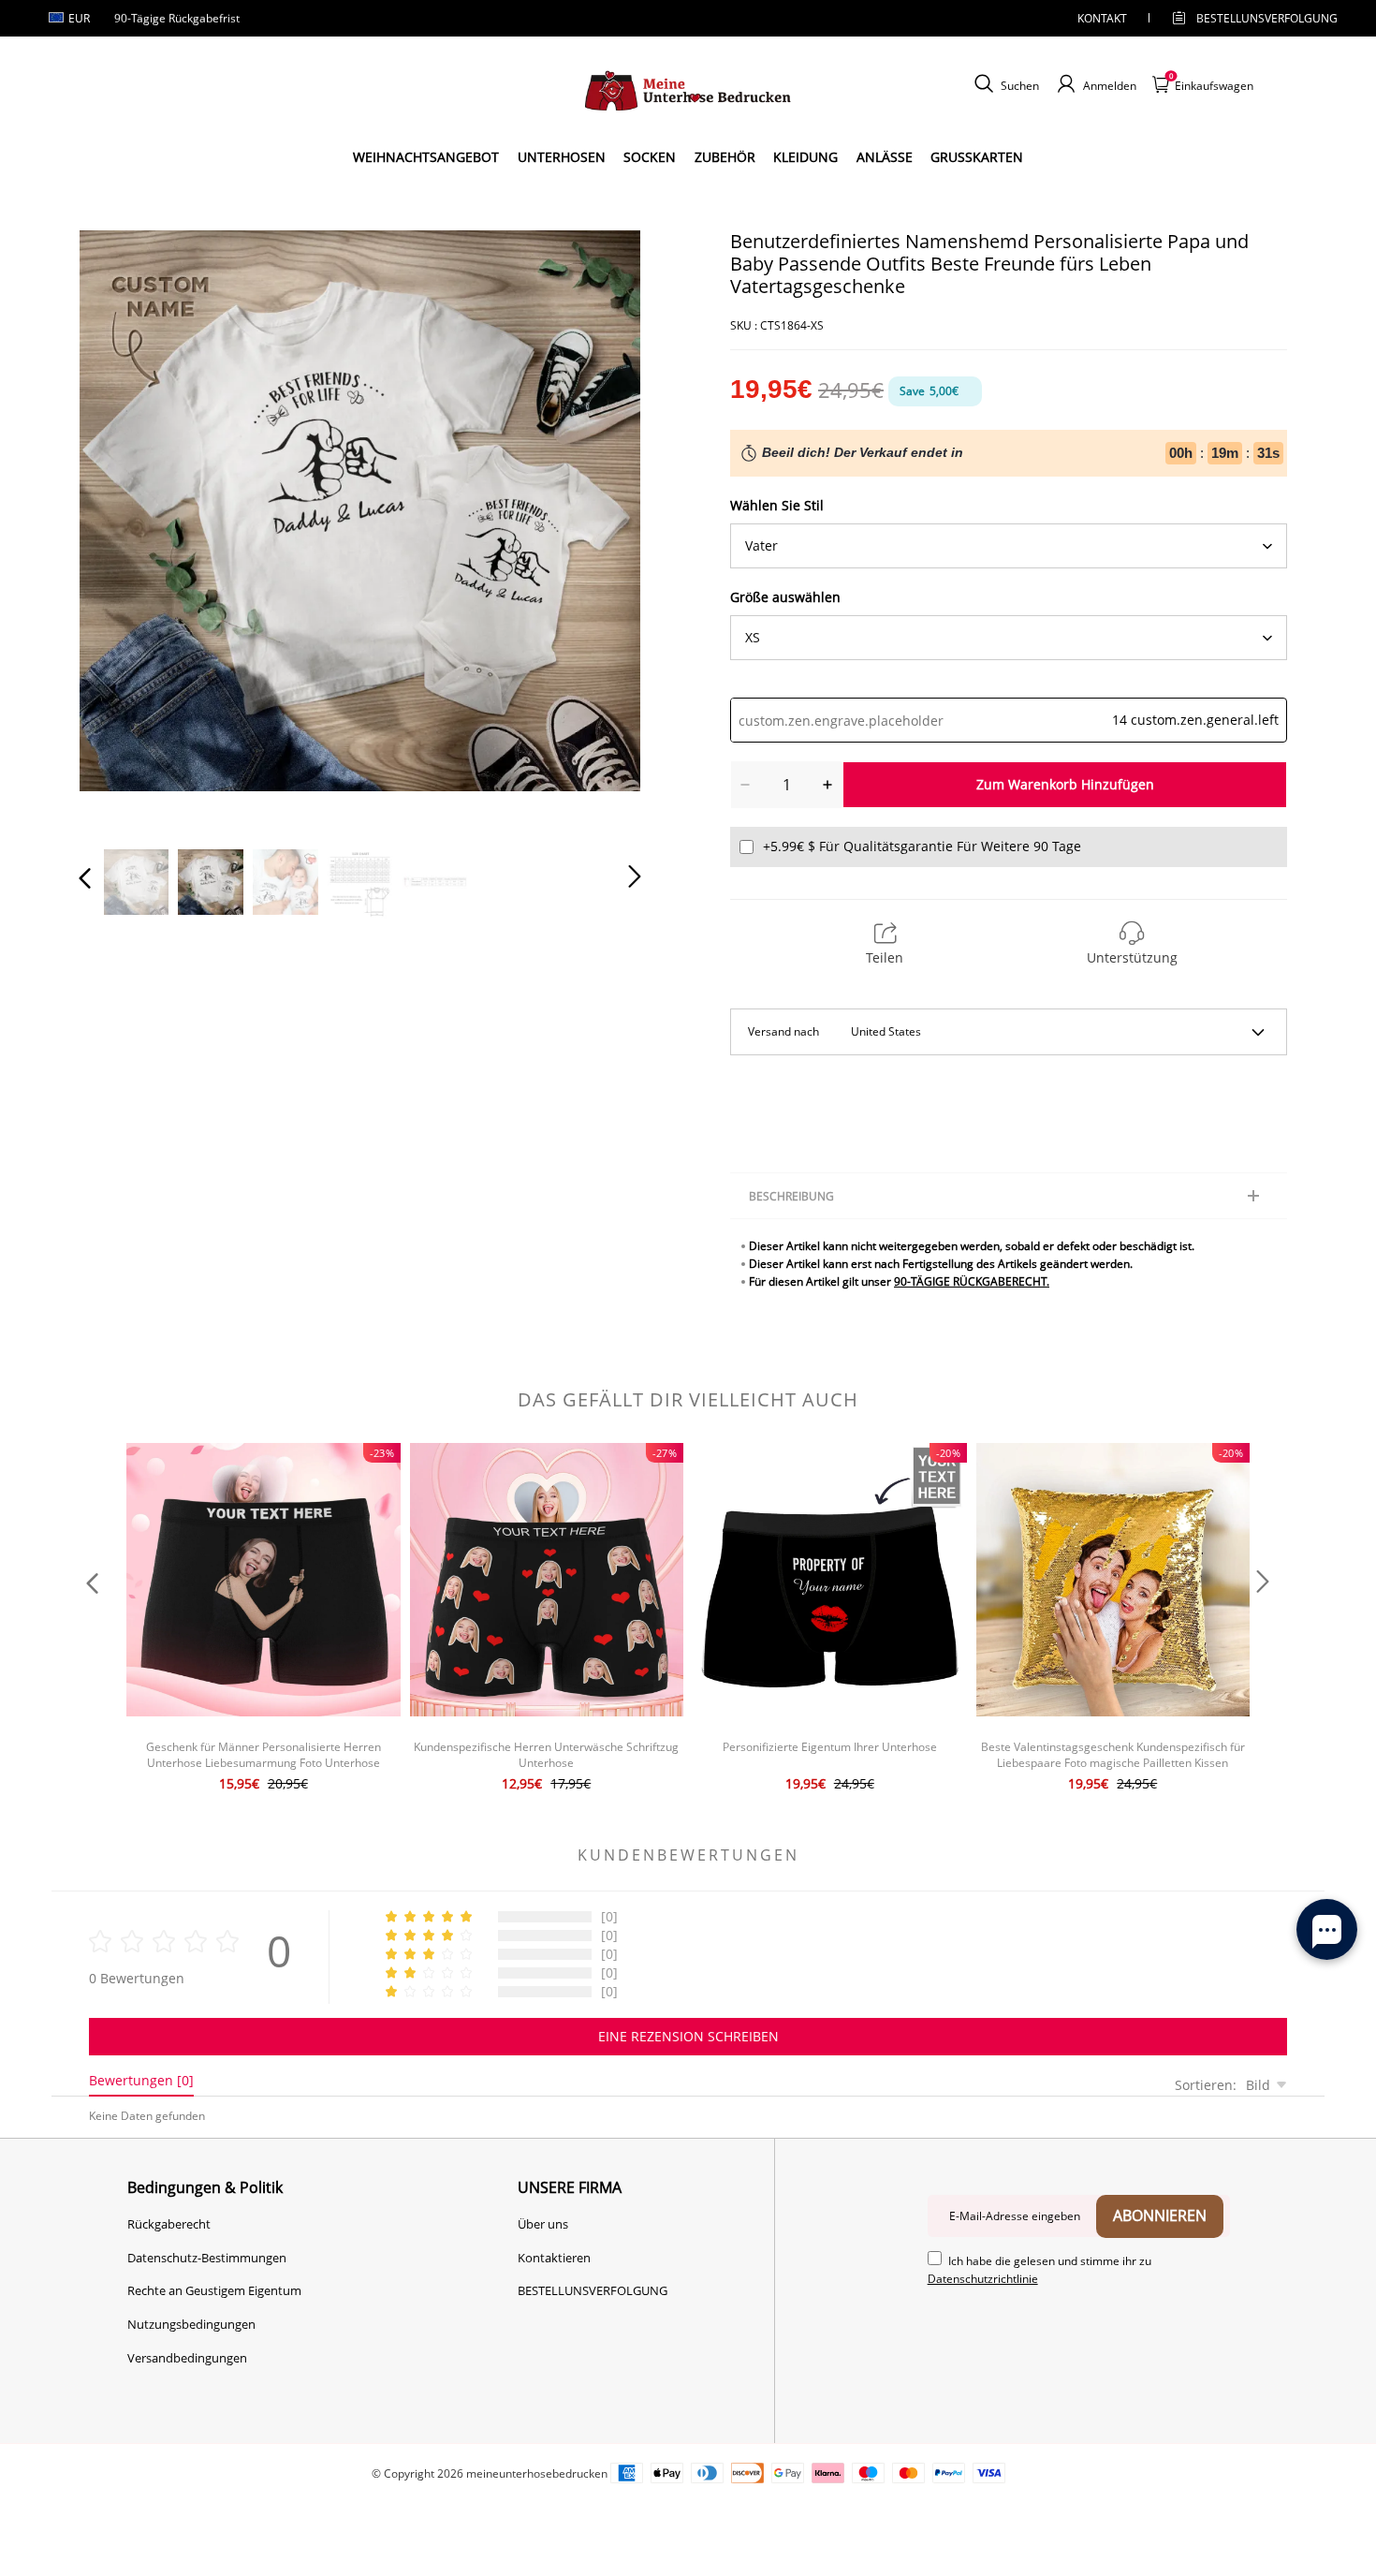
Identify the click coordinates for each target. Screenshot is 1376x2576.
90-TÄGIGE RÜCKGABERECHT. (972, 1281)
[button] (123, 527)
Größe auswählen (785, 597)
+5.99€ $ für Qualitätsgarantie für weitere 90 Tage (922, 846)
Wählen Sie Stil (777, 505)
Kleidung (805, 157)
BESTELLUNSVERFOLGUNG (1251, 18)
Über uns (543, 2224)
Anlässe (885, 157)
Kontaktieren (554, 2258)
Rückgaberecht (169, 2224)
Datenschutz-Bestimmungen (207, 2258)
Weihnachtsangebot (426, 157)
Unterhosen (562, 157)
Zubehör (725, 157)
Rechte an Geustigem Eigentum (214, 2290)
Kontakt (1102, 18)
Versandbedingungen (187, 2358)
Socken (650, 157)
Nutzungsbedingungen (191, 2324)
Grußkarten (977, 157)
